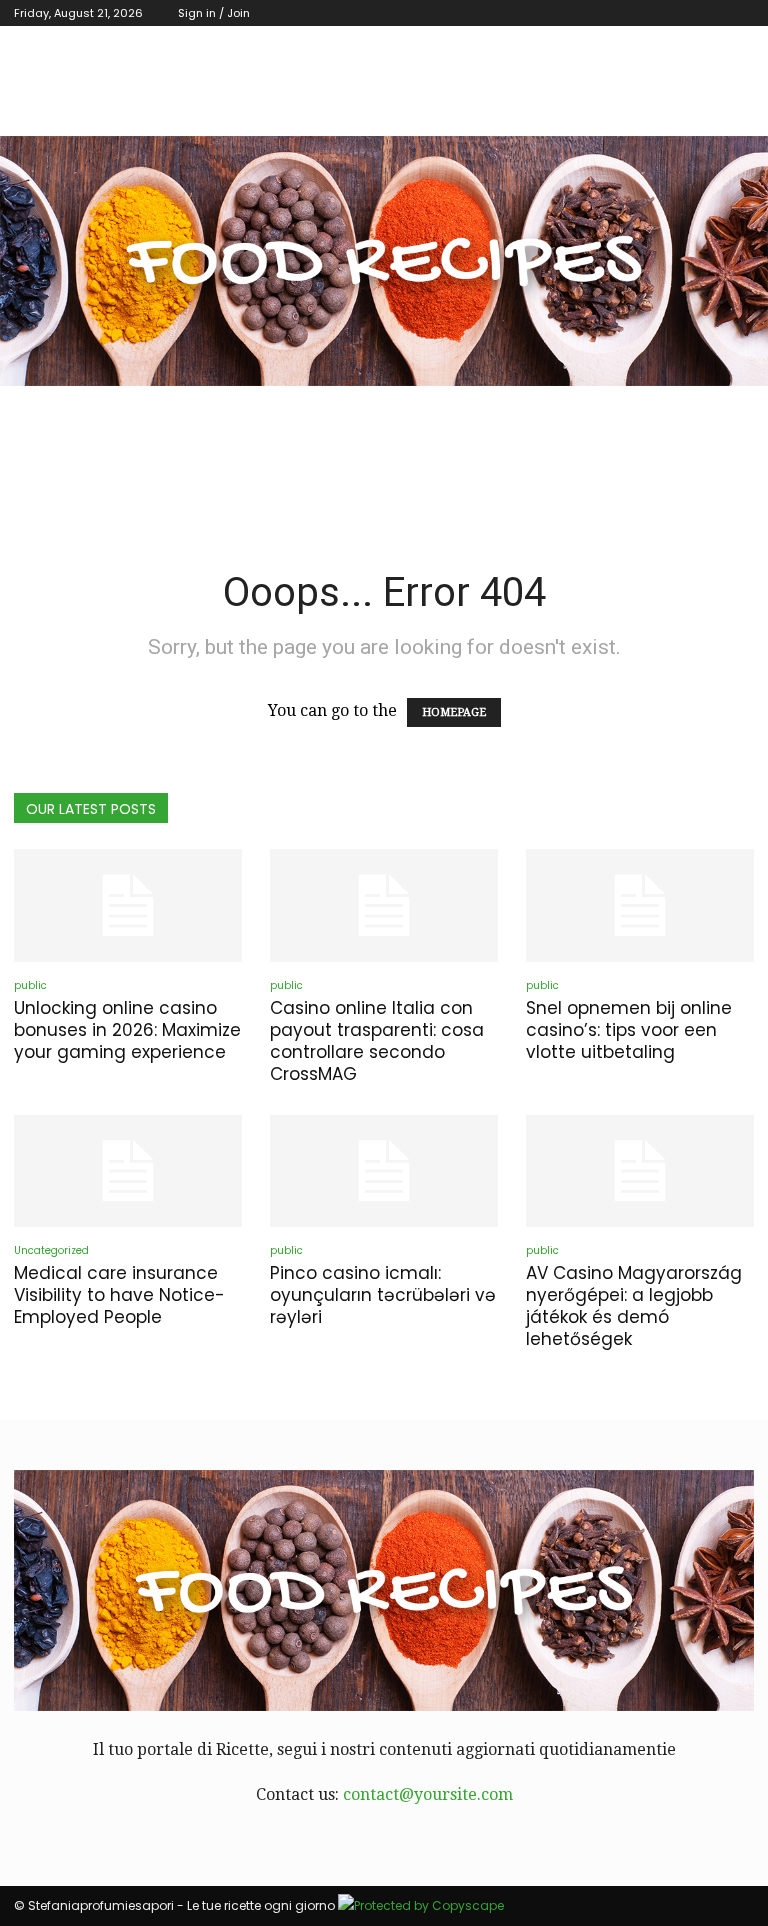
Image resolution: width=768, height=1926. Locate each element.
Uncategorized (51, 1250)
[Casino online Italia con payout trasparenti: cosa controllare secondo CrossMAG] (384, 905)
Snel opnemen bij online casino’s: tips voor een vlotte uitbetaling (629, 1030)
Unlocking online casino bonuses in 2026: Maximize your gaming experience (127, 1030)
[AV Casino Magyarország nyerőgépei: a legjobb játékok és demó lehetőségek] (640, 1171)
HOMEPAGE (454, 712)
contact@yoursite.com (428, 1794)
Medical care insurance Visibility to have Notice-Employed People (119, 1295)
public (30, 985)
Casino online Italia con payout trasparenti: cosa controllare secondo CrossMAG (377, 1041)
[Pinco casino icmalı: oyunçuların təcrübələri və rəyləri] (384, 1171)
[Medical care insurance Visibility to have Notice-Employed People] (128, 1171)
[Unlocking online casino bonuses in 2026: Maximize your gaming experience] (128, 905)
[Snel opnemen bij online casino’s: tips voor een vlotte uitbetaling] (640, 905)
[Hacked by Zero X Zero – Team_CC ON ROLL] (384, 261)
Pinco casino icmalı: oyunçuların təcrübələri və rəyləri (383, 1295)
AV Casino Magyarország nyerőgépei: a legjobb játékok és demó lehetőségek (634, 1306)
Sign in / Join (214, 13)
